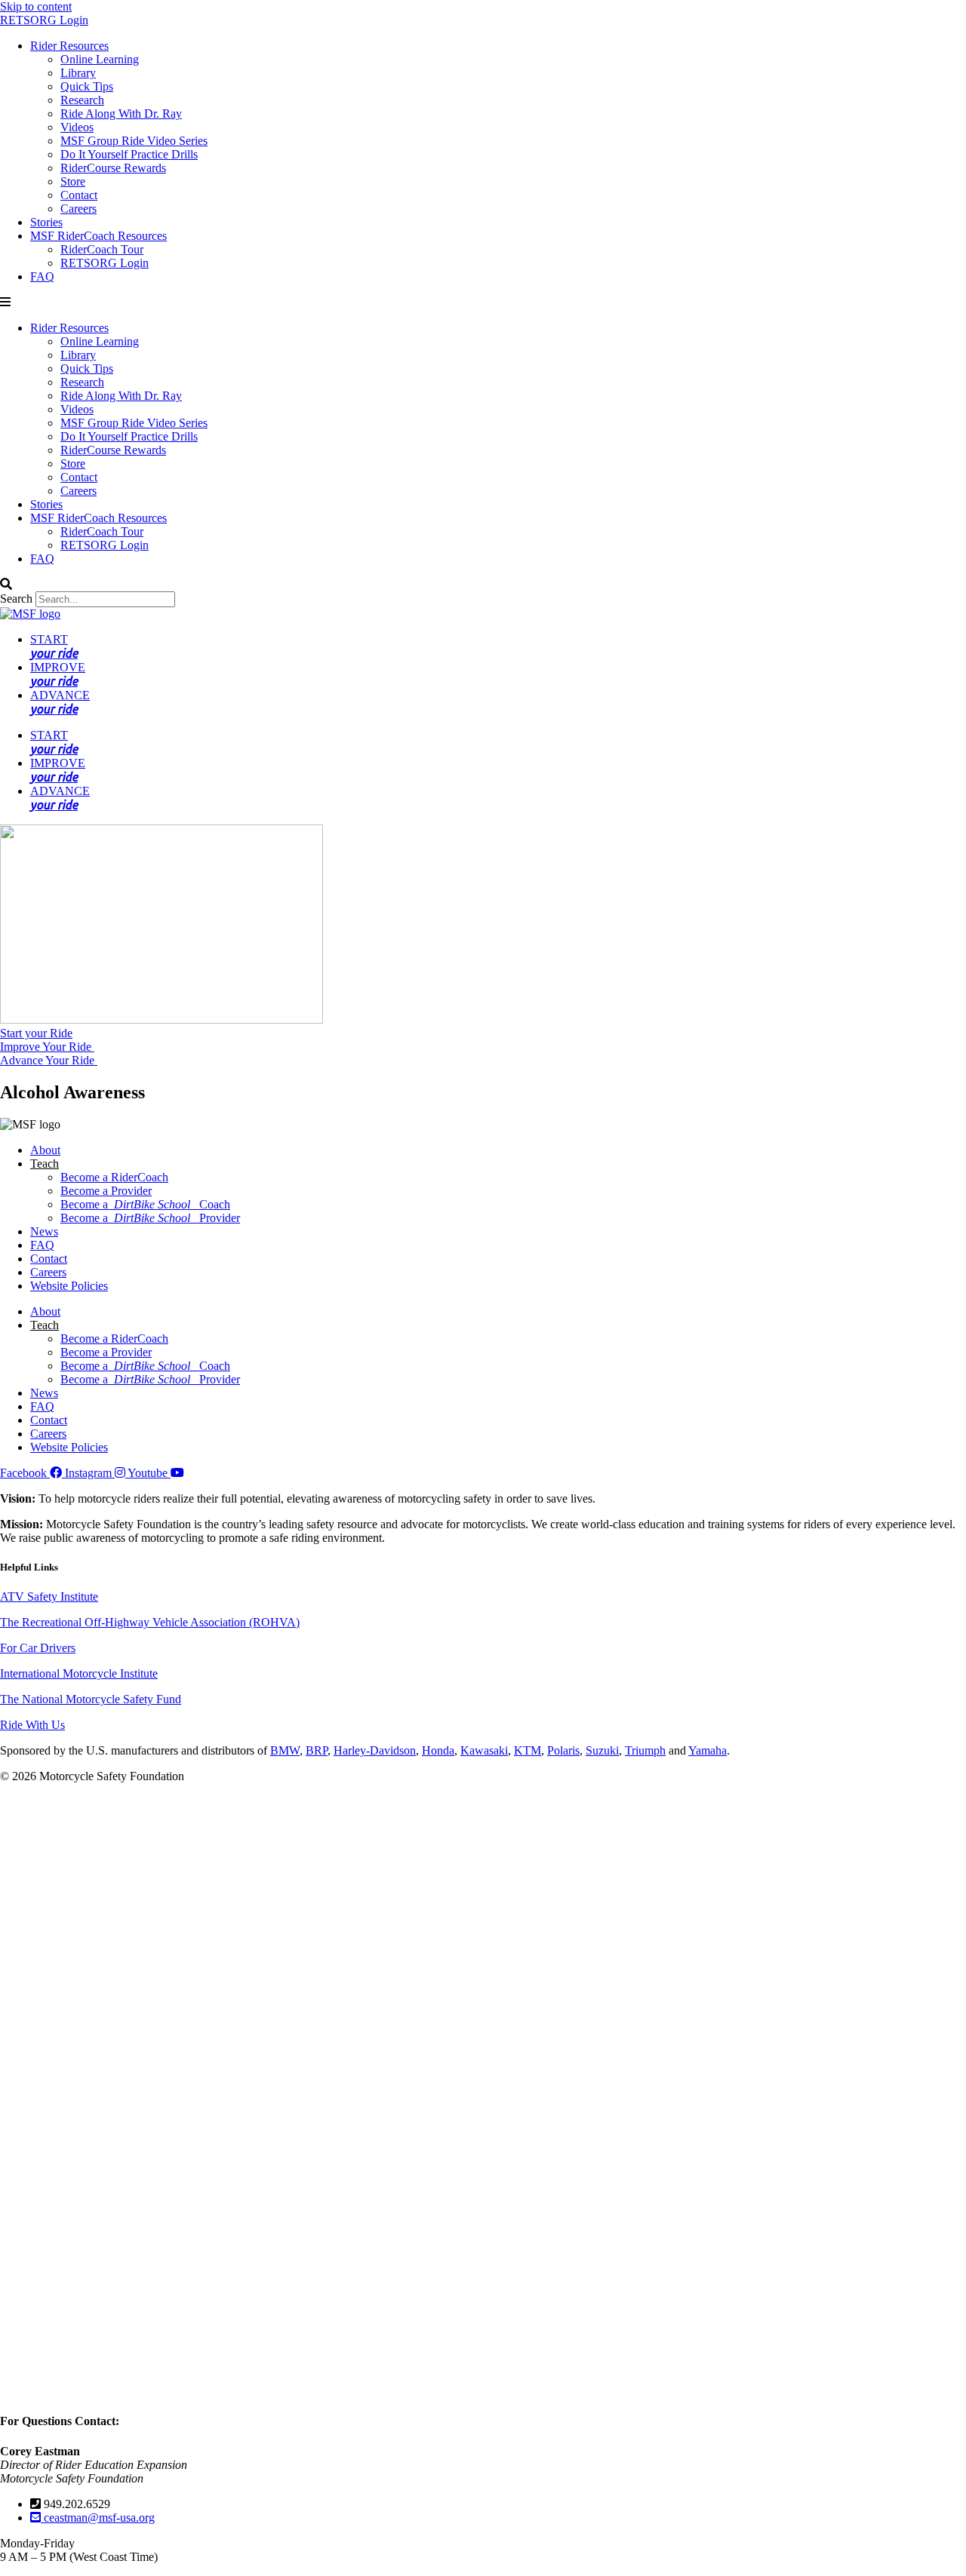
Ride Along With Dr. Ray (121, 114)
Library (78, 73)
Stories (46, 222)
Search (16, 599)
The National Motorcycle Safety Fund (91, 1699)
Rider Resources (69, 46)
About (45, 1150)
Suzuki (602, 1750)
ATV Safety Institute (49, 1597)
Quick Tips (87, 86)
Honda (438, 1750)
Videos (77, 127)
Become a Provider (106, 1191)
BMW (285, 1750)
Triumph (645, 1750)
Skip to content (36, 6)
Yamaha (708, 1750)
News (44, 1231)
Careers (78, 209)
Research (82, 100)
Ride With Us (32, 1725)
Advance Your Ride (49, 1060)
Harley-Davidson (375, 1750)
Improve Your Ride (47, 1047)
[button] (483, 302)
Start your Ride (36, 1033)
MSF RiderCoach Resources (98, 236)
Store (73, 181)
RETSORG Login (44, 20)
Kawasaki (484, 1750)
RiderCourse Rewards (113, 168)
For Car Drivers (38, 1648)
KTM (528, 1750)
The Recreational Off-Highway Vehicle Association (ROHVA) (150, 1622)
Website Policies (69, 1286)
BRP (317, 1750)
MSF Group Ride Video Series (134, 141)
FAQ (42, 276)
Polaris (563, 1750)
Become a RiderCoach (114, 1177)
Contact (79, 195)
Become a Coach (145, 1204)
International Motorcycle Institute (79, 1673)
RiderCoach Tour (102, 249)
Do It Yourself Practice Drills (129, 154)
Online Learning (100, 59)
